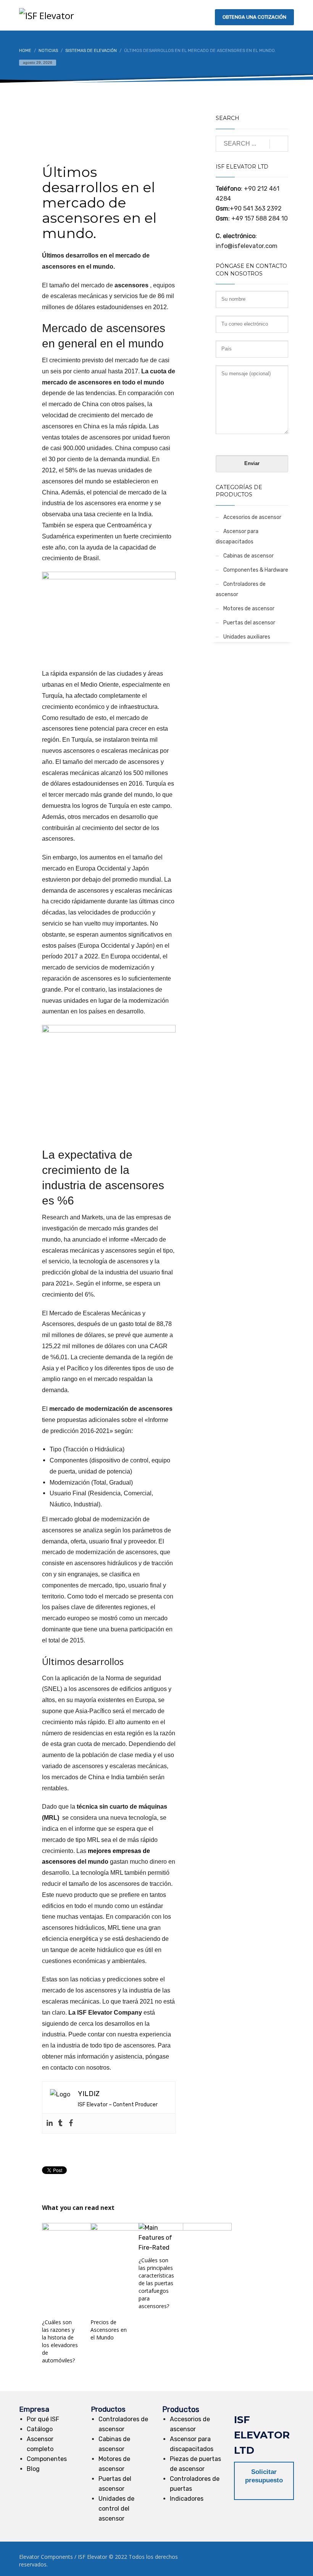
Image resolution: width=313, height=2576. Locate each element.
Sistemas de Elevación (144, 131)
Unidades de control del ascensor (116, 2509)
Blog (33, 2469)
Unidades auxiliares (247, 637)
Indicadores (187, 2499)
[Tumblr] (60, 2123)
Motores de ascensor (249, 609)
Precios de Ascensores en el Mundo (109, 2330)
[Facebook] (71, 2123)
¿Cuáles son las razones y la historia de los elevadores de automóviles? (60, 2341)
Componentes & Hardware (256, 570)
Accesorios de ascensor (252, 517)
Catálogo (40, 2429)
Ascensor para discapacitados (237, 537)
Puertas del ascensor (249, 623)
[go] (279, 144)
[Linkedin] (50, 2123)
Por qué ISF (43, 2419)
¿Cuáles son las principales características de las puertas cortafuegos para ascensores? (156, 2283)
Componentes (47, 2459)
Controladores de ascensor (241, 589)
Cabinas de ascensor (248, 556)
